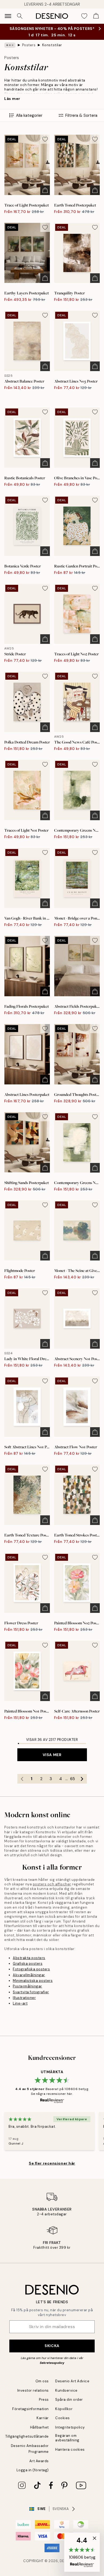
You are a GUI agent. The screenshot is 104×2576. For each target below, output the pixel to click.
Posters (29, 45)
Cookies (63, 2418)
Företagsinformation (31, 2409)
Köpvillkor (64, 2409)
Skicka (52, 2346)
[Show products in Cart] (96, 16)
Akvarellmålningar (29, 1975)
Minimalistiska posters (33, 1981)
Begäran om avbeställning (67, 2438)
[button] (82, 2552)
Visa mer (52, 1755)
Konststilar (52, 45)
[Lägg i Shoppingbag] (45, 190)
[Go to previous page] (22, 1779)
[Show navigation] (8, 16)
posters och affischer (52, 1884)
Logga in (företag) (33, 2470)
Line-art (20, 2003)
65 (73, 1779)
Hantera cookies (70, 2449)
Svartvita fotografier (31, 1992)
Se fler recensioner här (52, 2163)
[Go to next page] (82, 1779)
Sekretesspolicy (52, 2363)
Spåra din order (69, 2400)
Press (44, 2400)
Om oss (42, 2381)
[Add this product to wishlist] (45, 139)
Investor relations (33, 2390)
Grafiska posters (28, 1964)
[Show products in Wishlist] (84, 16)
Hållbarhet (39, 2427)
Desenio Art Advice (72, 2381)
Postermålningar (27, 1986)
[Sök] (20, 16)
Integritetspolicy (70, 2427)
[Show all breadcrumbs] (10, 45)
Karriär (43, 2418)
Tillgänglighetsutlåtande (27, 2436)
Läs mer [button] (12, 99)
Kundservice (66, 2390)
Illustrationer (24, 1998)
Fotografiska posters (31, 1969)
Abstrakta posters (29, 1958)
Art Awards (39, 2461)
